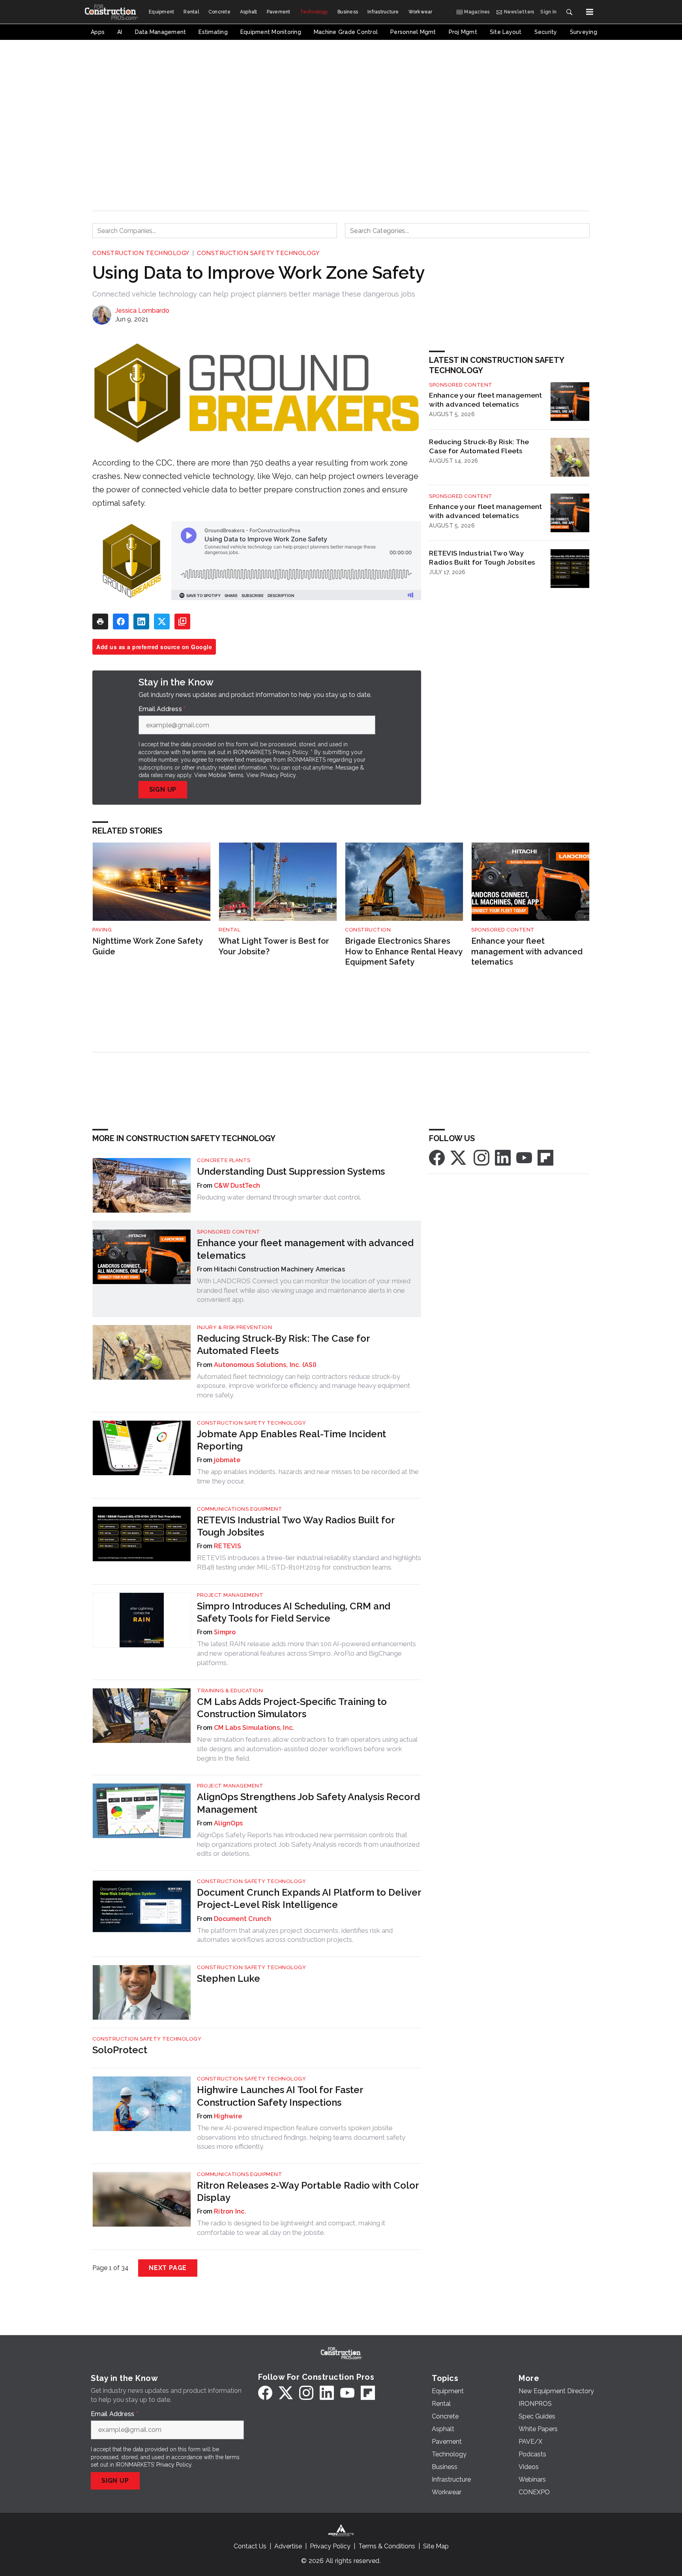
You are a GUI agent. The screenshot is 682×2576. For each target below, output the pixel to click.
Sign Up (163, 790)
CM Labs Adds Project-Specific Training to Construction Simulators (292, 1708)
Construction (368, 930)
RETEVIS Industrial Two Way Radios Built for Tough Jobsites (482, 558)
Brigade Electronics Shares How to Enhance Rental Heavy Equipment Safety (404, 951)
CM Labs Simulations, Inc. (254, 1728)
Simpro (225, 1632)
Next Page (168, 2268)
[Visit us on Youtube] (524, 1158)
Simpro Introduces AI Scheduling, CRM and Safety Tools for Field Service (294, 1612)
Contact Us (250, 2546)
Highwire (228, 2116)
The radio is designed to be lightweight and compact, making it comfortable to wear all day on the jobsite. (291, 2228)
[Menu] (590, 12)
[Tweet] (162, 621)
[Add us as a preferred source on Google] (182, 621)
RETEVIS (228, 1546)
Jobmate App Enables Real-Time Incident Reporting (291, 1440)
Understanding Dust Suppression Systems (291, 1171)
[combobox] (215, 231)
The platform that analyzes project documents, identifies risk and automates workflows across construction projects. (295, 1935)
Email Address (162, 709)
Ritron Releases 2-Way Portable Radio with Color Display (308, 2191)
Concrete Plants (224, 1160)
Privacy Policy (278, 775)
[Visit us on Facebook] (437, 1158)
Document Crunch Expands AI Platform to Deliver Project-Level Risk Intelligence (309, 1898)
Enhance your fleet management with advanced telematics (485, 400)
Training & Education (230, 1691)
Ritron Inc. (230, 2211)
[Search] (569, 12)
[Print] (100, 621)
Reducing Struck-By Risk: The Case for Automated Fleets (479, 446)
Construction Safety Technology (258, 253)
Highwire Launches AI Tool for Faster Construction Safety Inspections (280, 2096)
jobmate (227, 1460)
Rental (230, 930)
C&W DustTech (237, 1186)
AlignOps (228, 1823)
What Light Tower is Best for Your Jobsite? (274, 946)
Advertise (288, 2546)
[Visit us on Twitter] (459, 1158)
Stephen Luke (229, 1978)
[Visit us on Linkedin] (503, 1158)
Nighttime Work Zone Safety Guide (147, 946)
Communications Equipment (240, 1509)
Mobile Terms (226, 775)
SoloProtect (120, 2050)
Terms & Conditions (387, 2546)
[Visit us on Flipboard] (545, 1158)
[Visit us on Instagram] (482, 1158)
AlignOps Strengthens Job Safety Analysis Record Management (308, 1803)
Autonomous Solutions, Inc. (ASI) (265, 1365)
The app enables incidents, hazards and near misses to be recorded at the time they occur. (308, 1476)
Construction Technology (141, 253)
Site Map (436, 2546)
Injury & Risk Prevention (234, 1327)
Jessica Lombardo (142, 311)
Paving (102, 930)
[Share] (121, 621)
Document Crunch (243, 1919)
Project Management (230, 1595)
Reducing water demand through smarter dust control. (279, 1197)
